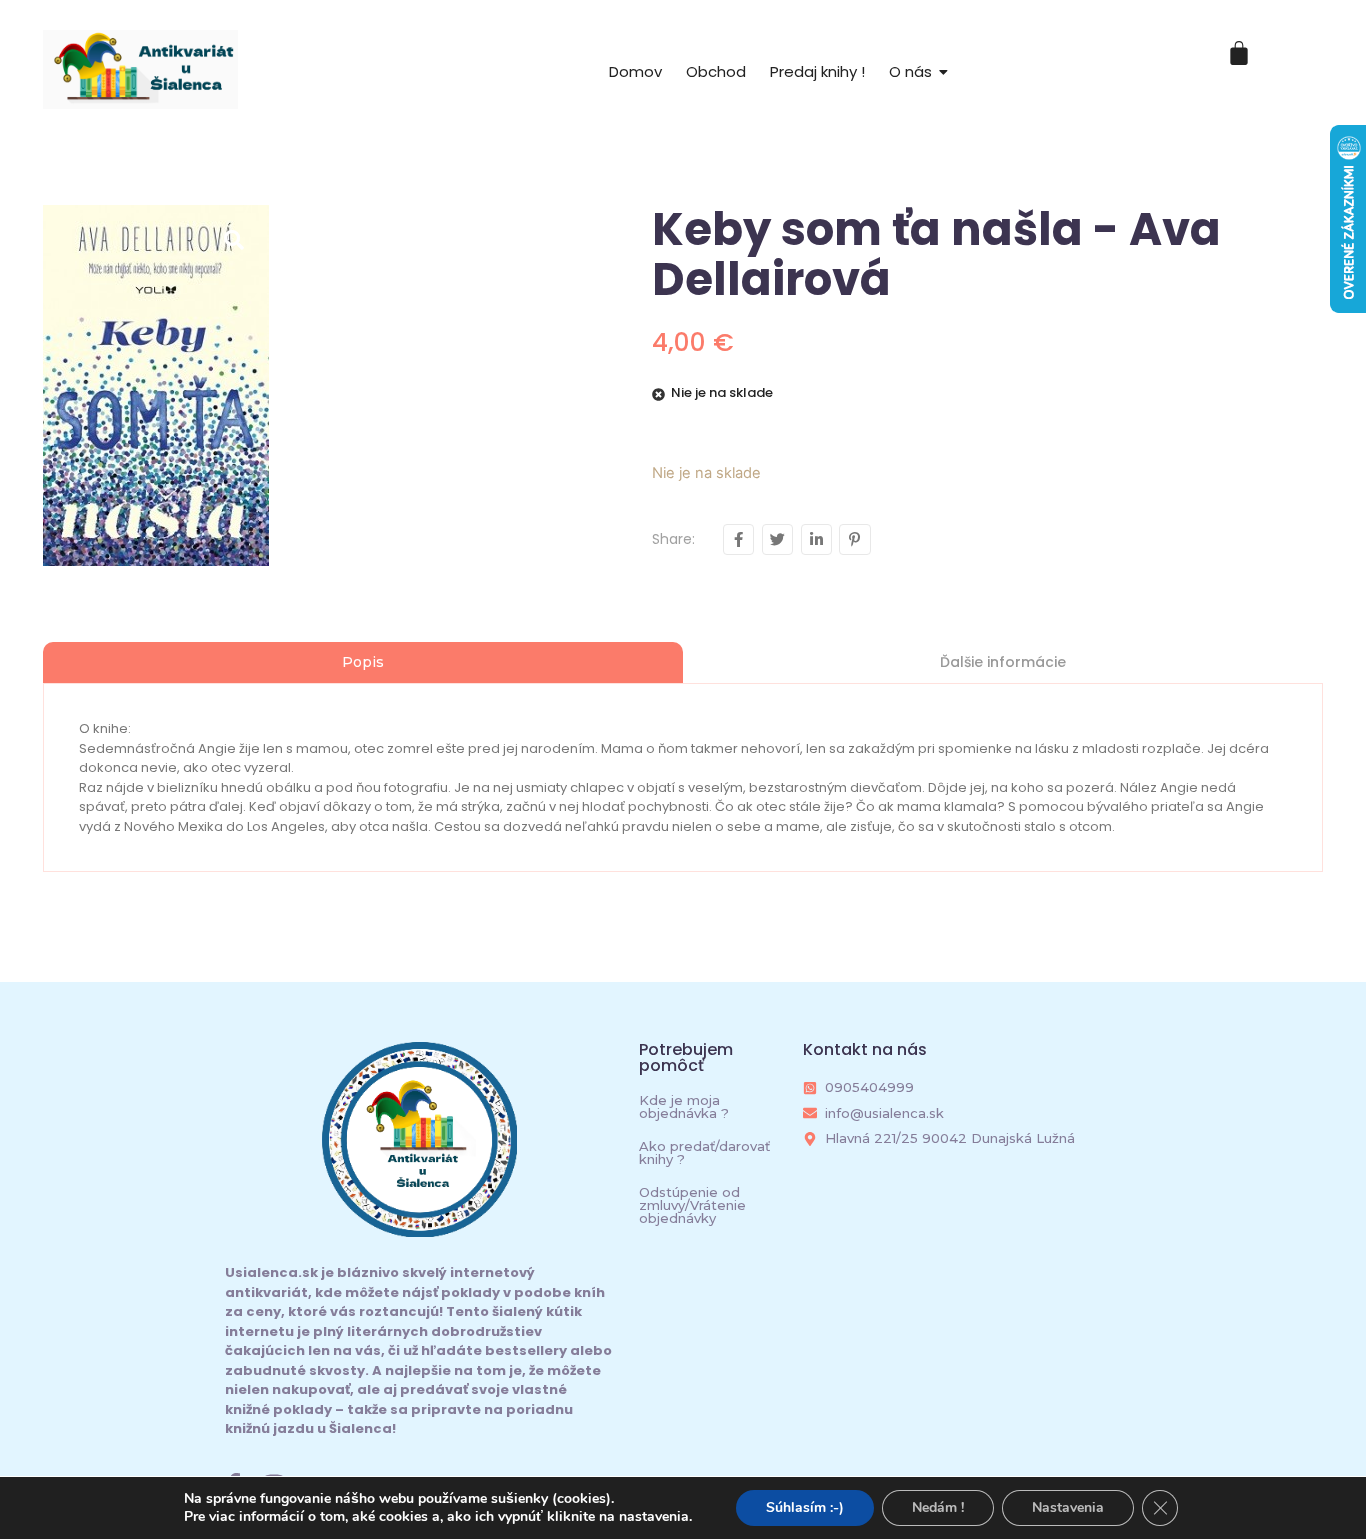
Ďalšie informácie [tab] (1003, 662)
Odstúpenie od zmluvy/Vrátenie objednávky (692, 1205)
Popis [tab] (363, 662)
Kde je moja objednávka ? (684, 1106)
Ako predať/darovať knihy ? (704, 1152)
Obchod (716, 71)
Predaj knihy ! (817, 71)
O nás (910, 71)
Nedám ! (938, 1507)
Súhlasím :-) (805, 1507)
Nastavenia (1068, 1507)
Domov (635, 71)
